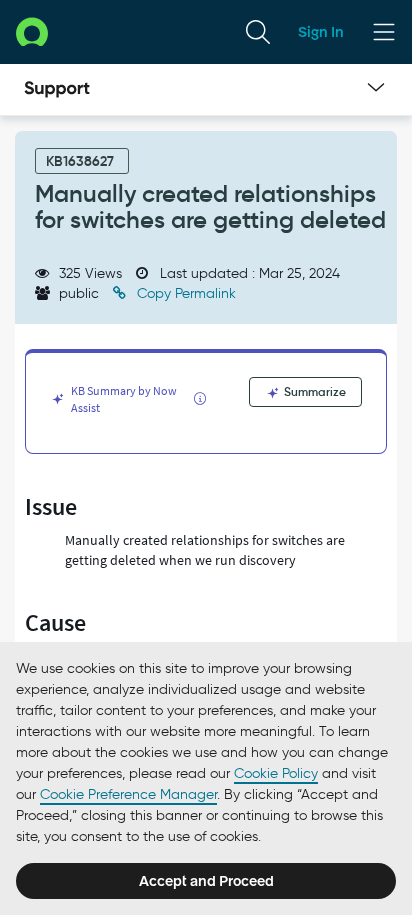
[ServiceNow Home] (32, 31)
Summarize (313, 391)
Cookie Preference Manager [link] (128, 794)
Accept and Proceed (206, 881)
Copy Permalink (184, 293)
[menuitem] (258, 32)
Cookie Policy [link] (276, 773)
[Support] (57, 90)
